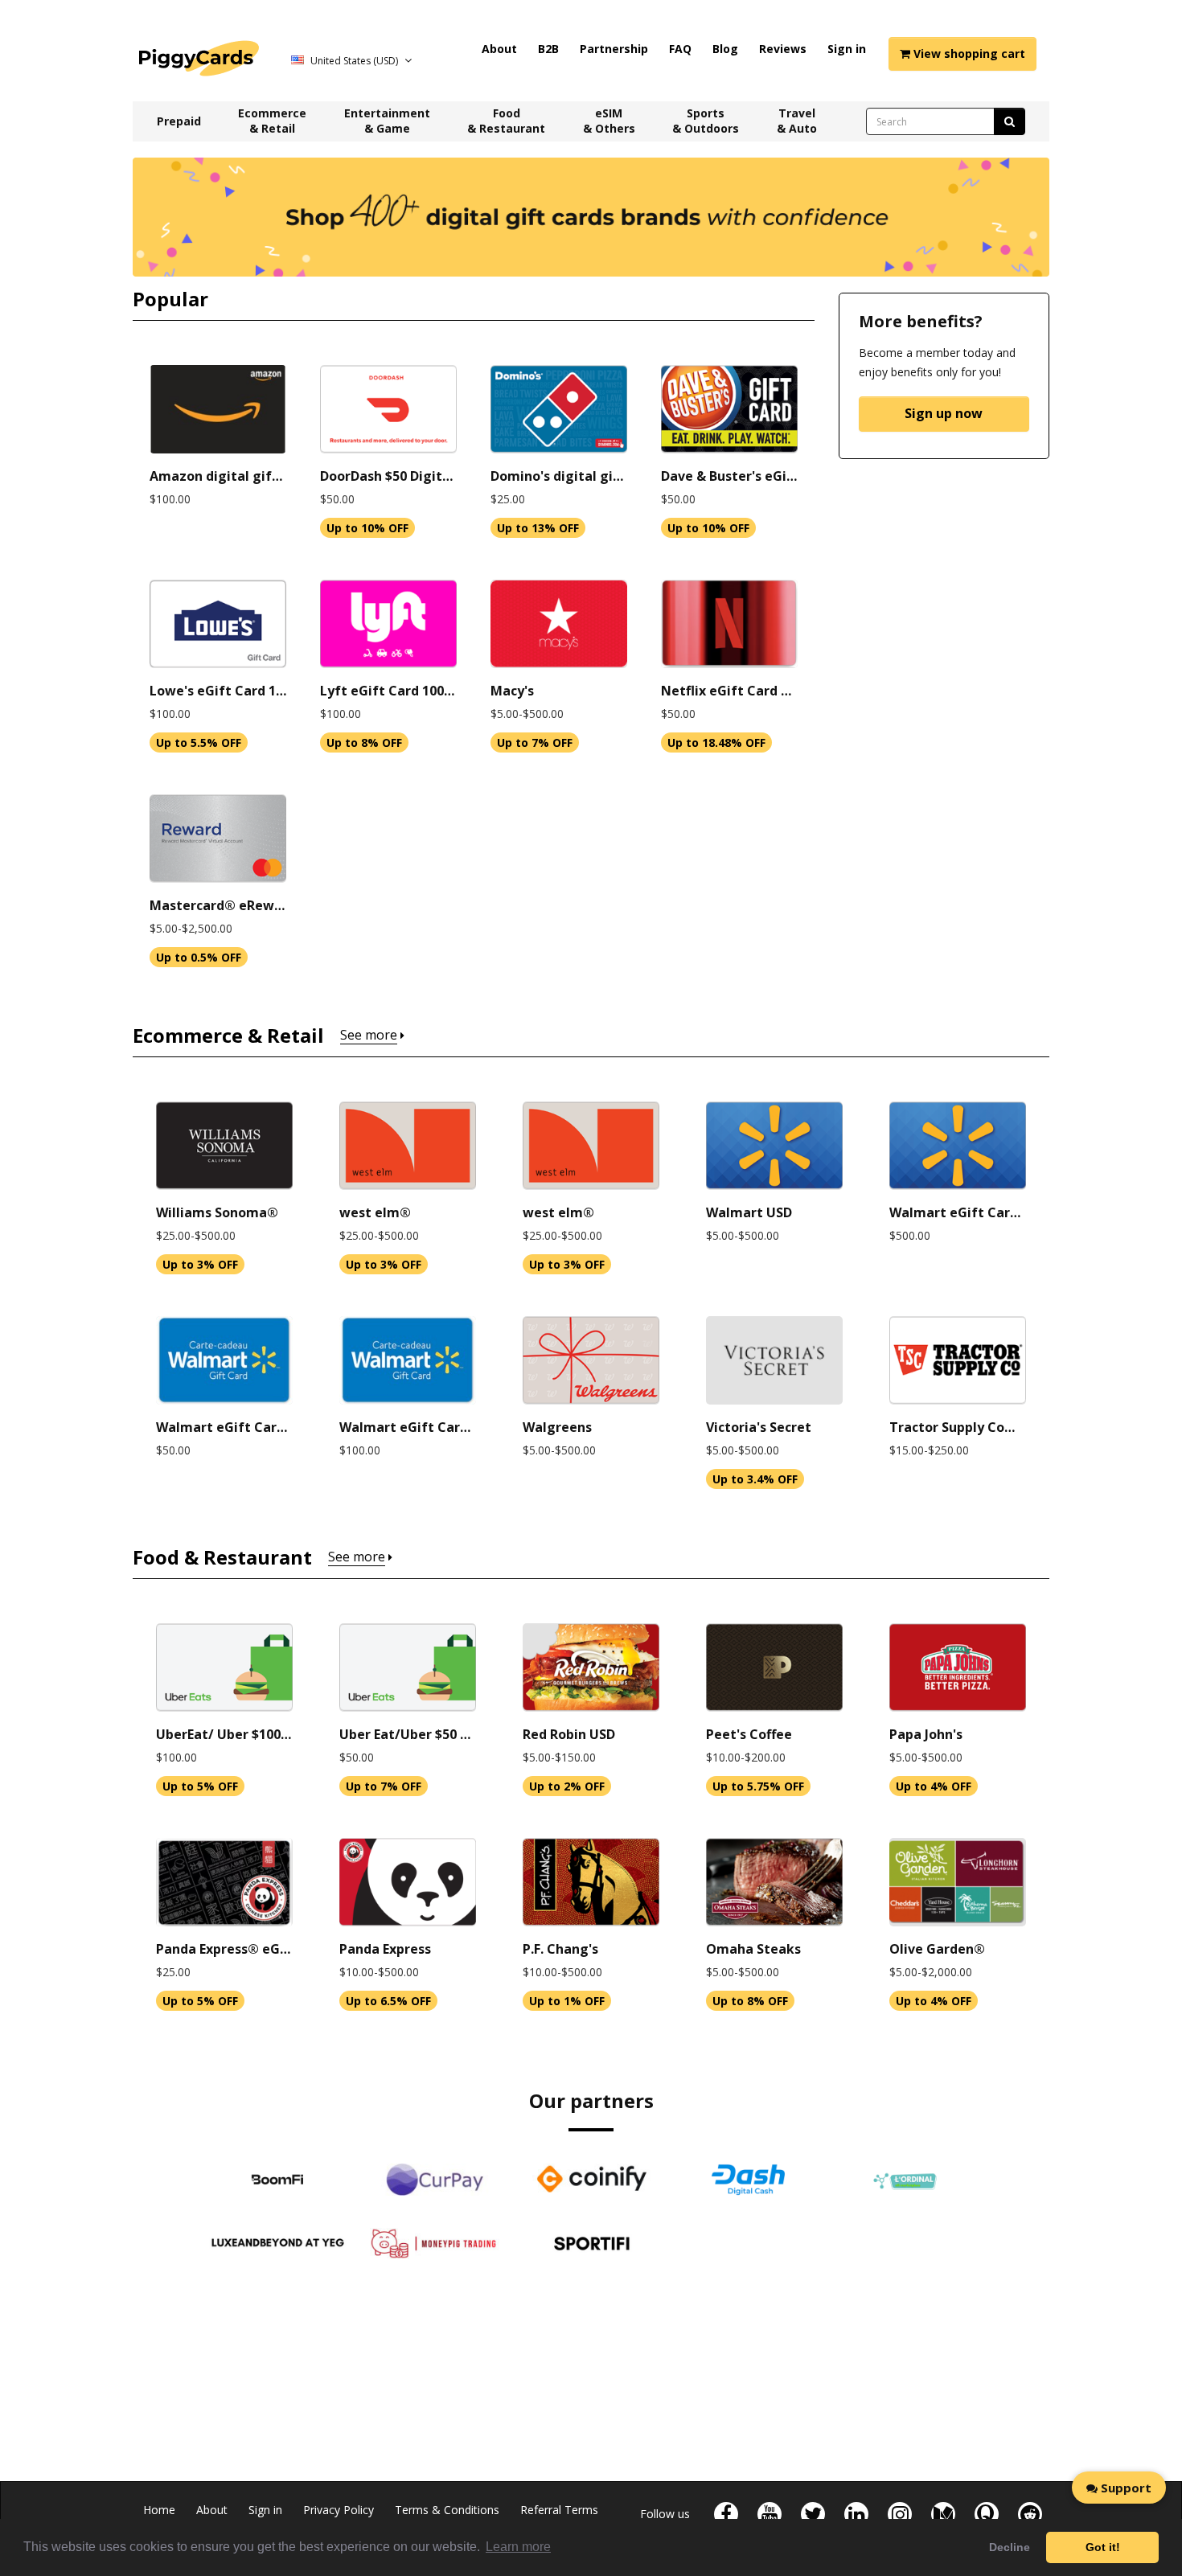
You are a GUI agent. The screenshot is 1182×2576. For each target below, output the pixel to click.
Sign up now (944, 413)
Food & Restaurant (506, 121)
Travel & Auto (797, 121)
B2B (548, 49)
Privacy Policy (339, 2510)
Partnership (614, 49)
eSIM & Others (609, 121)
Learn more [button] (518, 2547)
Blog (725, 49)
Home (159, 2510)
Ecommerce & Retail (272, 121)
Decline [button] (1010, 2547)
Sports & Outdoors (706, 121)
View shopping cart (968, 53)
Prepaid (179, 121)
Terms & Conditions (447, 2510)
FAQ (680, 49)
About (499, 49)
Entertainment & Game (387, 121)
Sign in (847, 49)
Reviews (783, 49)
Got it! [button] (1103, 2547)
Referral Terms (559, 2510)
